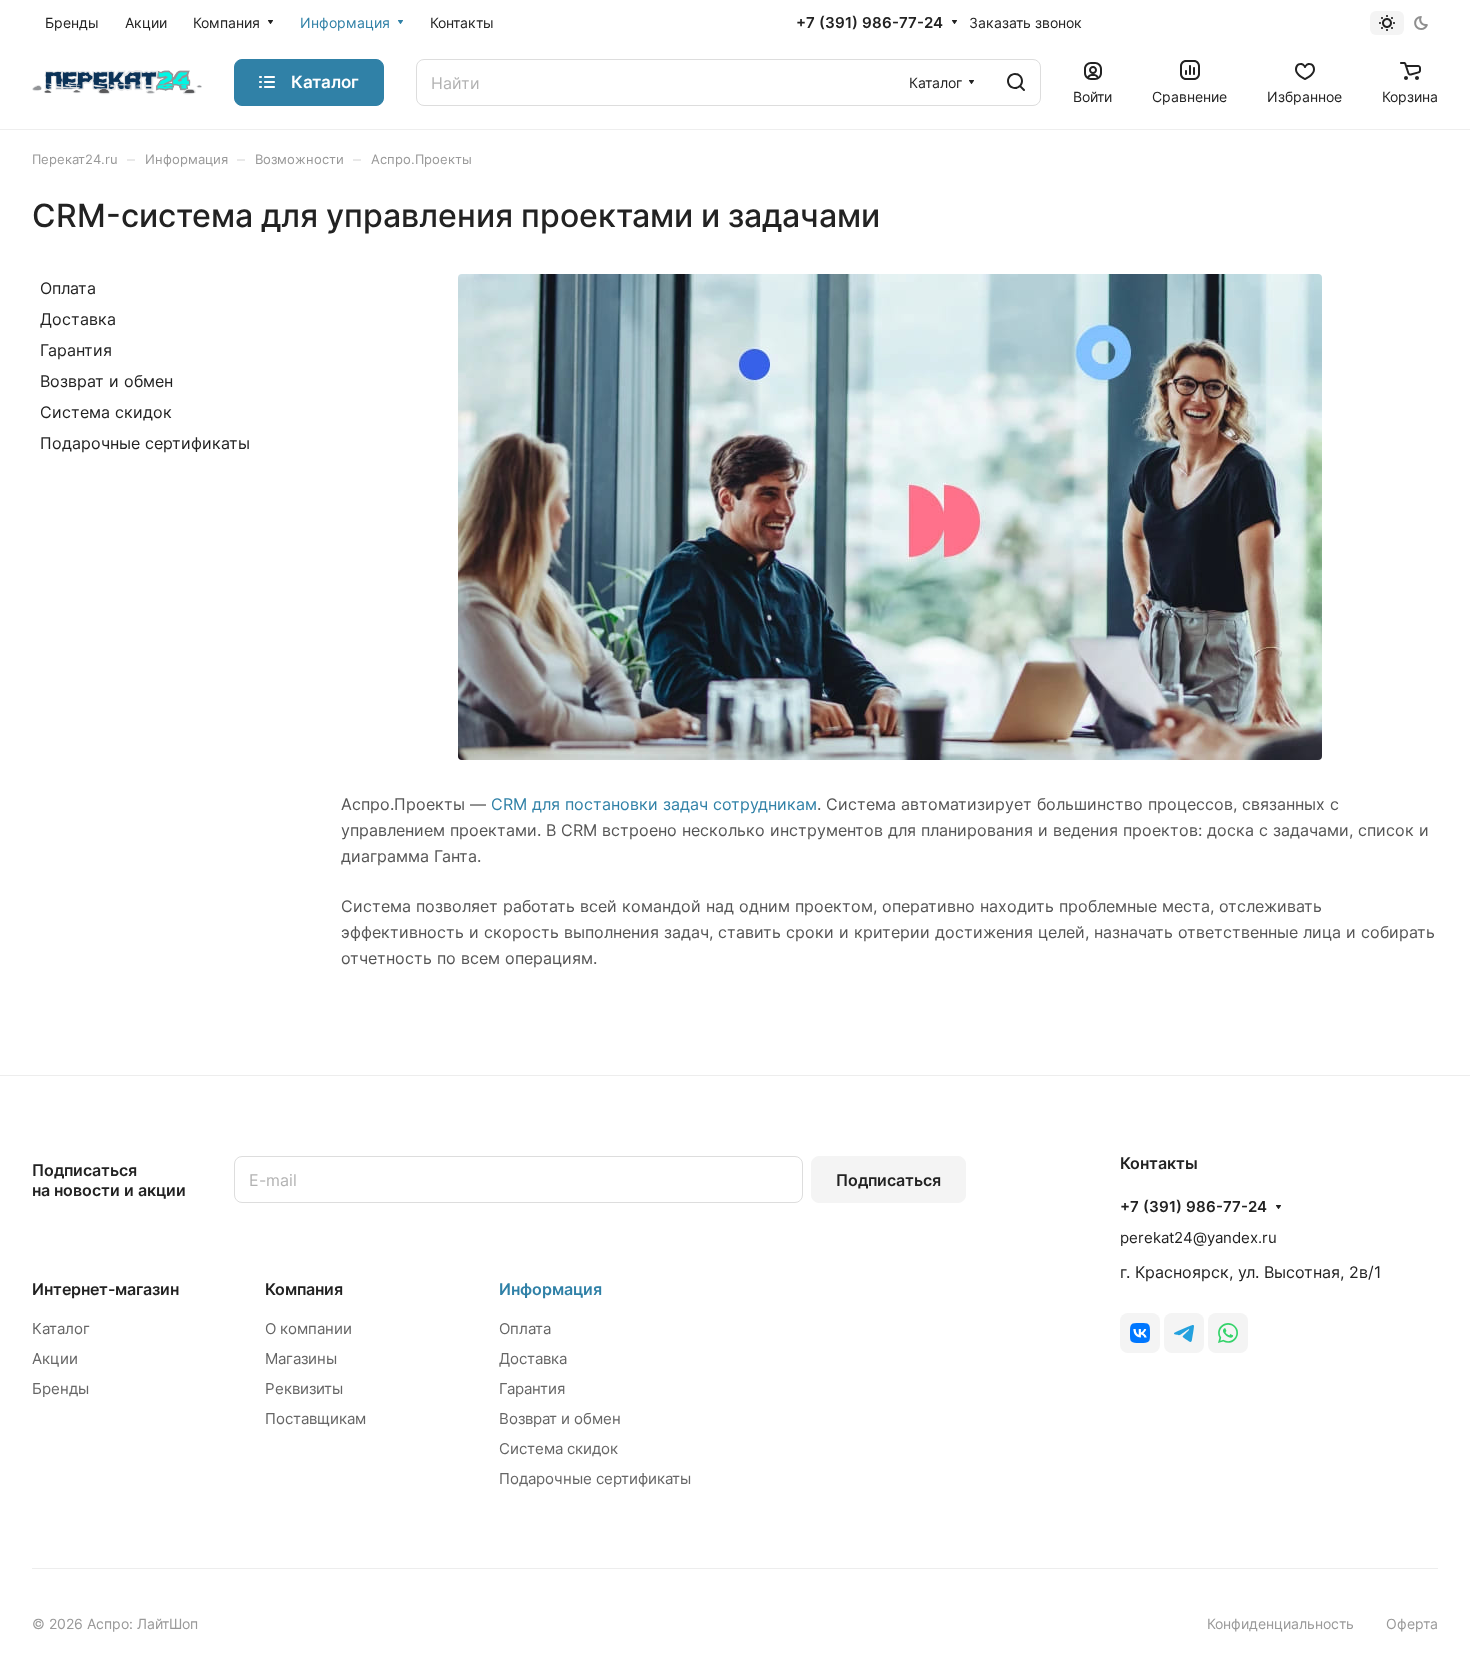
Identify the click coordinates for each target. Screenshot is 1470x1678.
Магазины (301, 1358)
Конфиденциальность (1280, 1623)
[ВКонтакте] (1140, 1333)
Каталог (61, 1328)
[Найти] (1016, 82)
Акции (55, 1358)
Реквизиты (304, 1388)
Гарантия (76, 350)
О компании (308, 1328)
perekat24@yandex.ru (1198, 1237)
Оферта (1412, 1623)
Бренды (60, 1388)
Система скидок (106, 412)
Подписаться (888, 1180)
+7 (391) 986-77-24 (869, 23)
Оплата (68, 288)
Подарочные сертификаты (145, 443)
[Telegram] (1184, 1333)
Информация (550, 1289)
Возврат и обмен (106, 381)
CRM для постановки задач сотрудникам (654, 804)
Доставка (78, 319)
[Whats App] (1228, 1333)
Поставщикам (315, 1418)
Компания (304, 1289)
